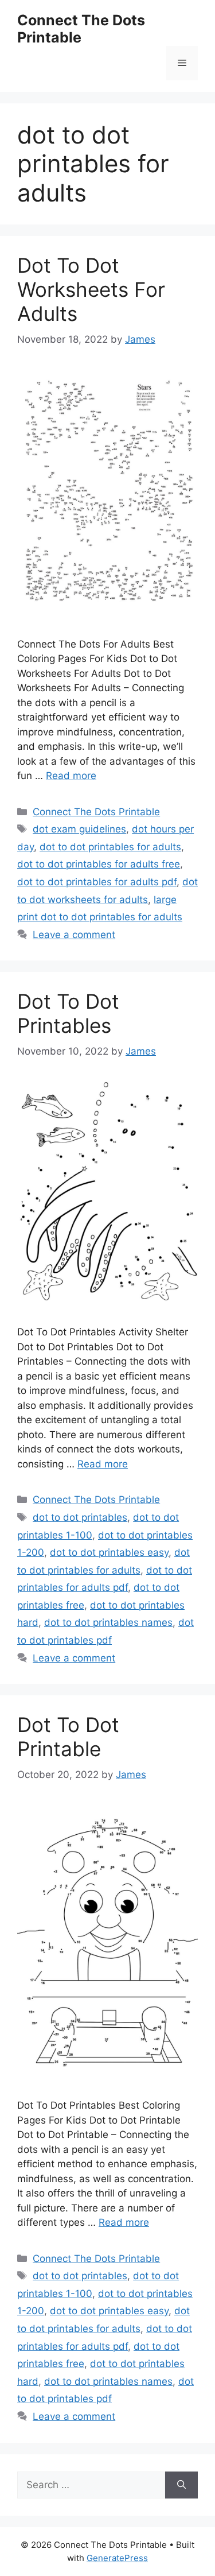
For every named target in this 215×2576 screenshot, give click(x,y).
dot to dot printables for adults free (99, 864)
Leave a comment (74, 935)
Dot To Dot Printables (68, 1013)
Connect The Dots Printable (81, 29)
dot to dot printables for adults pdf (97, 882)
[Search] (181, 2485)
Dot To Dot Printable (68, 1737)
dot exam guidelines (79, 829)
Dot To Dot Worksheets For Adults (91, 289)
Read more (71, 776)
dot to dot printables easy (109, 1552)
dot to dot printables (80, 1517)
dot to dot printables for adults (110, 847)
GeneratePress (117, 2558)
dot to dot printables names (108, 1622)
